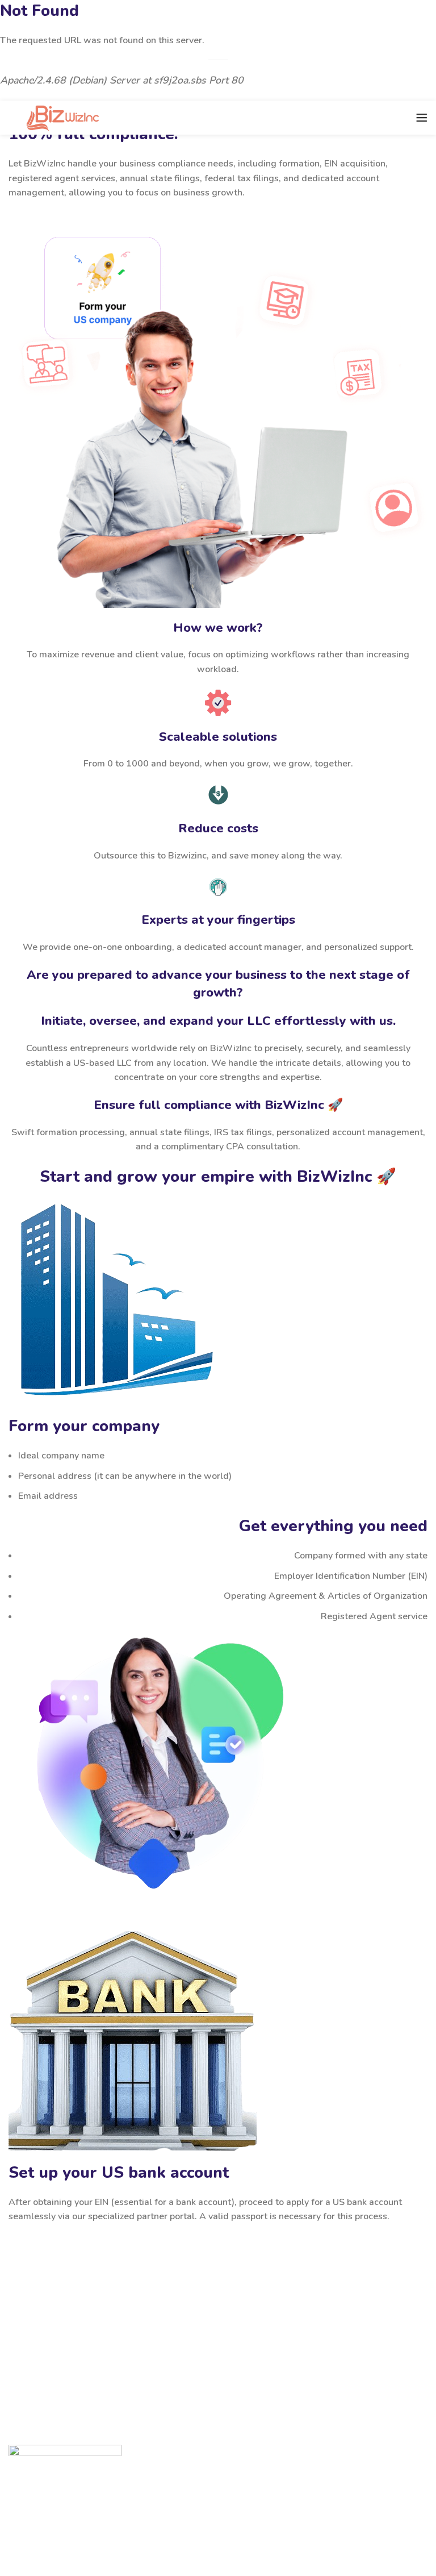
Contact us (40, 2511)
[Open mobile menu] (422, 118)
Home (31, 2490)
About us (37, 2531)
